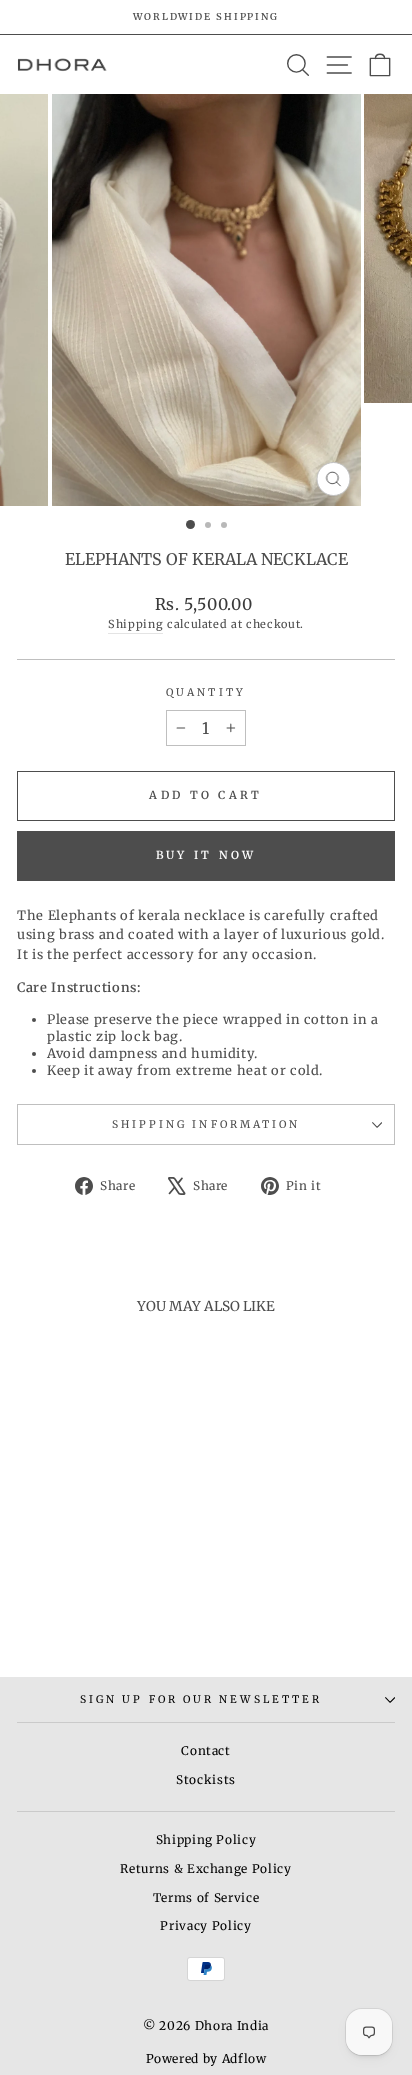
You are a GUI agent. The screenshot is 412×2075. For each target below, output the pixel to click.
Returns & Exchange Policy (205, 1868)
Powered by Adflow (206, 2058)
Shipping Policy (206, 1839)
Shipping (135, 624)
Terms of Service (206, 1897)
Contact (206, 1750)
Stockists (206, 1779)
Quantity (206, 692)
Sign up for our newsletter (201, 1699)
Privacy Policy (205, 1925)
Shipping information (206, 1124)
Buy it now (206, 855)
